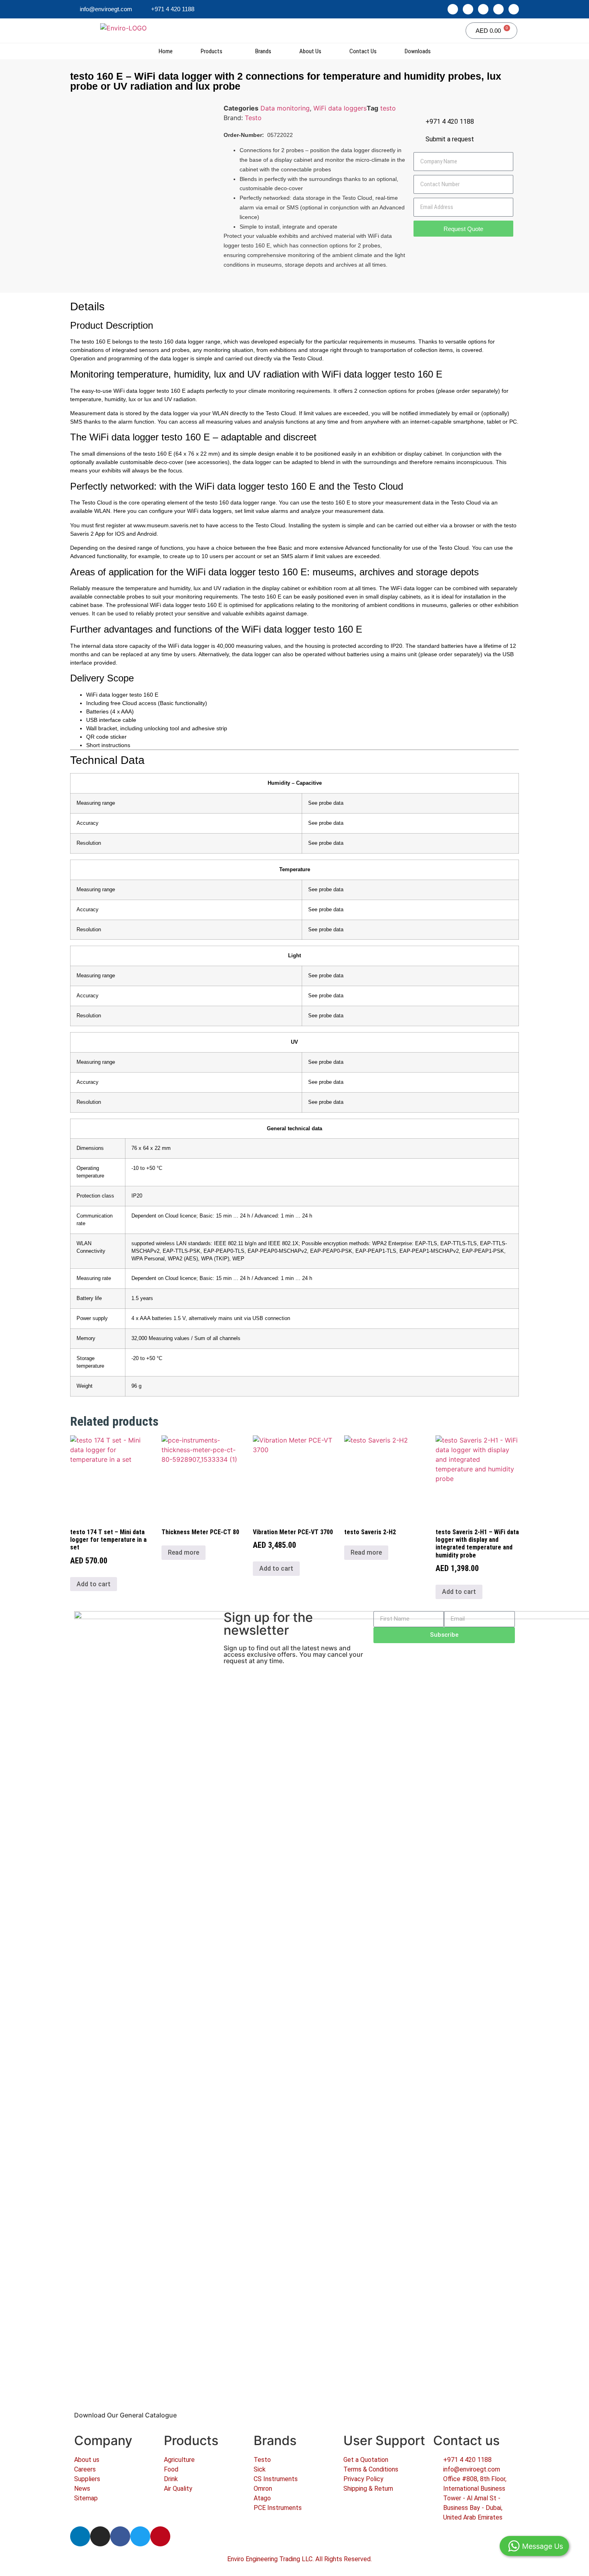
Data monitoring (285, 108)
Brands (263, 51)
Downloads (418, 51)
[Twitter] (498, 9)
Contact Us (363, 51)
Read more (184, 1552)
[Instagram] (468, 9)
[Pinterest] (514, 9)
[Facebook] (483, 9)
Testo (253, 118)
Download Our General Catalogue (125, 2415)
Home (166, 51)
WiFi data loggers (340, 108)
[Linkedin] (453, 9)
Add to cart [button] (94, 1584)
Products (212, 51)
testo (388, 108)
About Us (310, 51)
